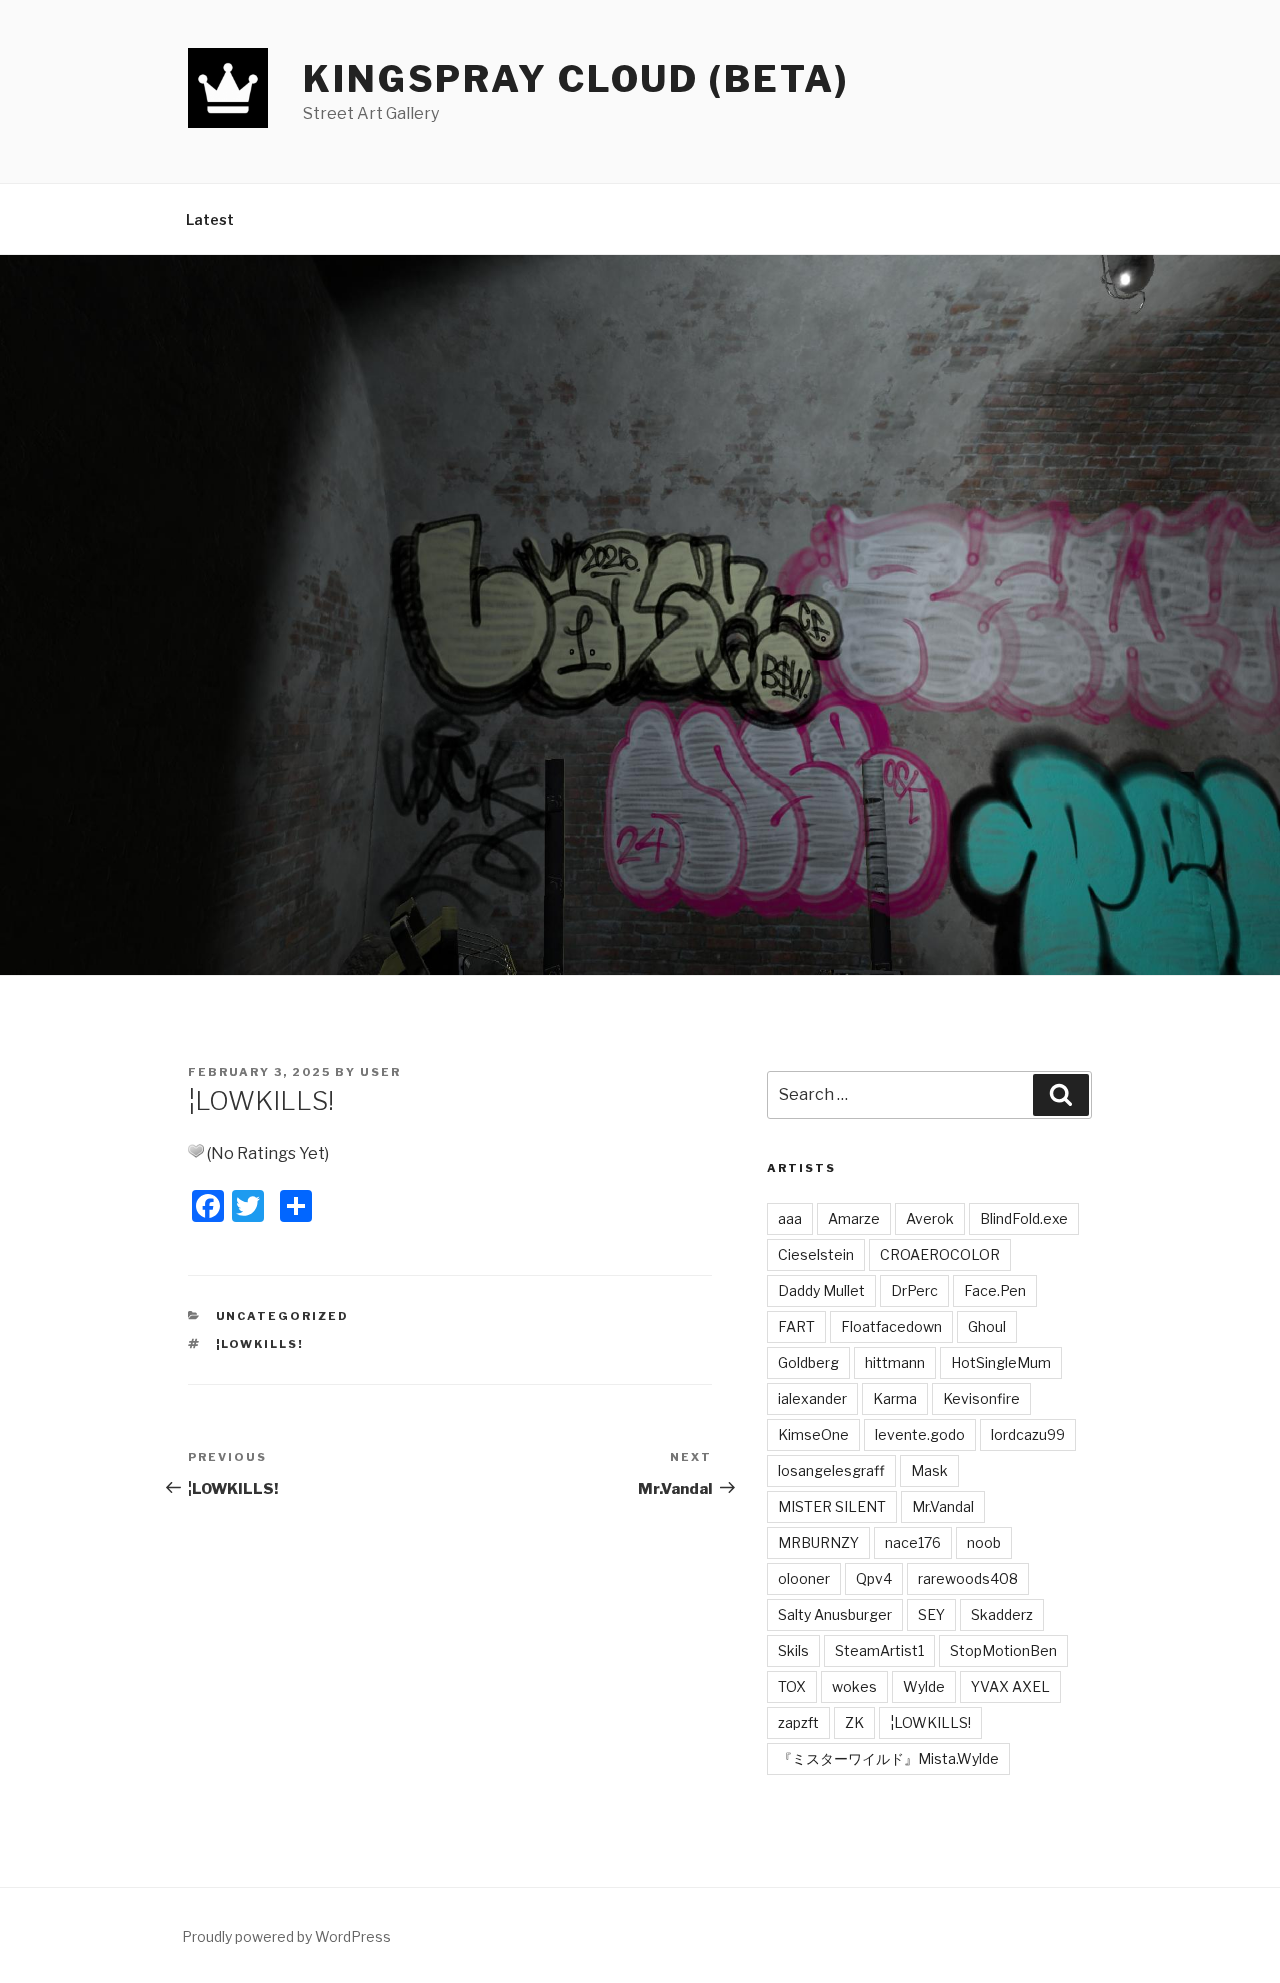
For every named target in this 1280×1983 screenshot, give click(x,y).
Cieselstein (816, 1254)
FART (796, 1326)
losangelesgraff (831, 1470)
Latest (210, 219)
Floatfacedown (891, 1326)
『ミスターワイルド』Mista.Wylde (888, 1758)
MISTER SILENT (832, 1506)
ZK (854, 1722)
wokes (854, 1686)
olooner (804, 1578)
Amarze (854, 1218)
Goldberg (808, 1362)
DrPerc (914, 1290)
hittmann (895, 1362)
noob (984, 1542)
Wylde (924, 1686)
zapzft (798, 1722)
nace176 (913, 1542)
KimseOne (813, 1434)
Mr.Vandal (943, 1506)
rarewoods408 (968, 1578)
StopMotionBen (1003, 1650)
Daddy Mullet (821, 1290)
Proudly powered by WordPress (286, 1936)
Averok (930, 1218)
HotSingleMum (1001, 1362)
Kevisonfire (981, 1398)
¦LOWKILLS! (260, 1344)
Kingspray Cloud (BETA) (576, 79)
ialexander (812, 1398)
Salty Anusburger (835, 1614)
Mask (929, 1470)
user (380, 1072)
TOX (792, 1686)
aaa (790, 1218)
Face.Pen (995, 1290)
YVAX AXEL (1010, 1686)
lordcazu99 (1028, 1434)
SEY (931, 1614)
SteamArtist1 (879, 1650)
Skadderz (1002, 1614)
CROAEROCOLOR (940, 1254)
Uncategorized (283, 1316)
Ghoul (987, 1326)
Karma (895, 1398)
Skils (793, 1650)
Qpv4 (874, 1578)
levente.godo (920, 1434)
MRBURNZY (818, 1542)
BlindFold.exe (1024, 1218)
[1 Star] (196, 1151)
